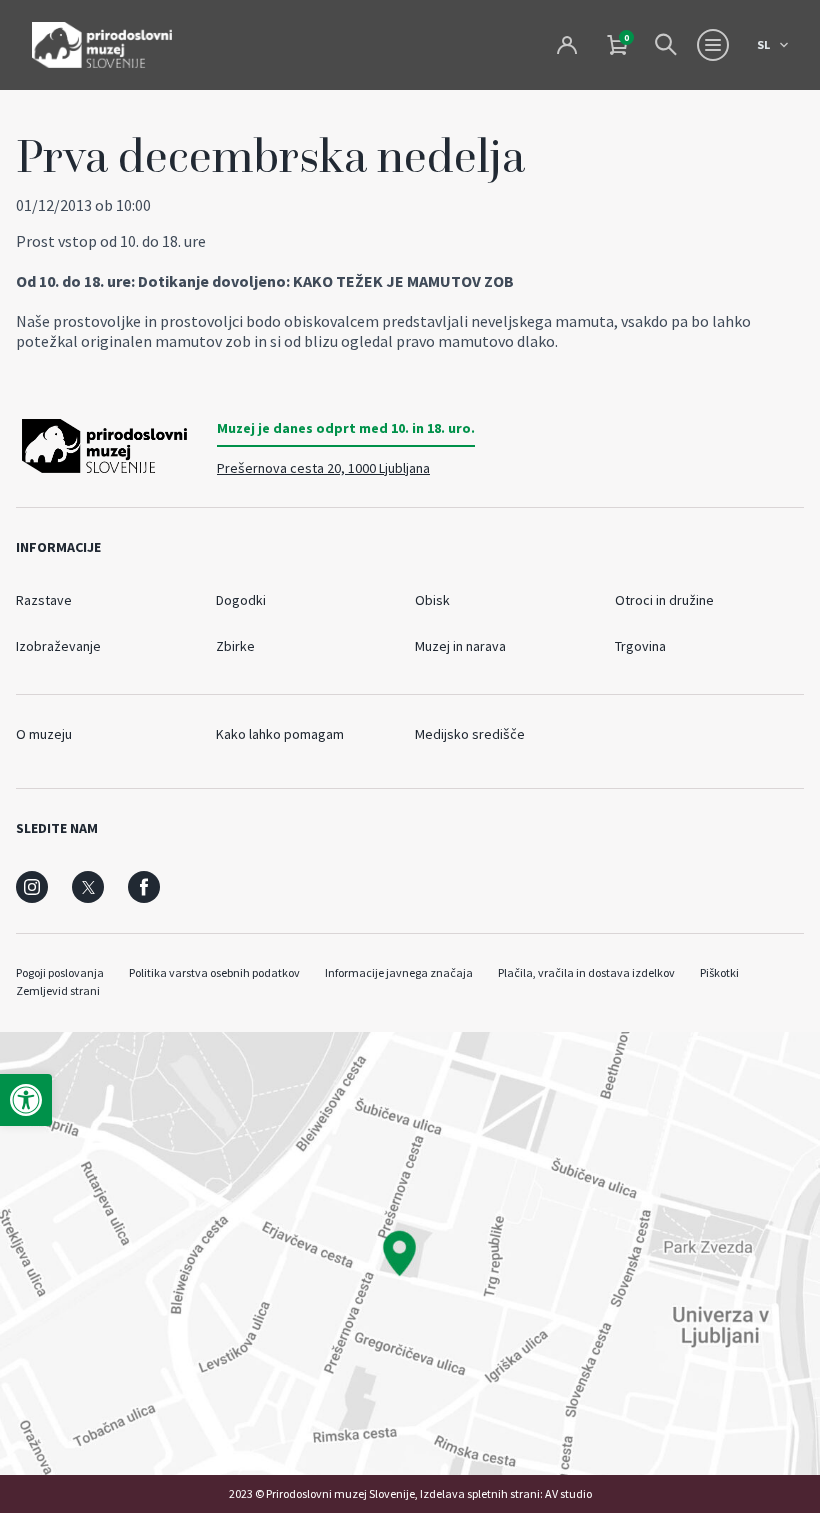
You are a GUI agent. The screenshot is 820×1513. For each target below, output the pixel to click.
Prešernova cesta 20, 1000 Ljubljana (323, 468)
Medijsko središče (470, 734)
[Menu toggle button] (713, 45)
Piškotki (719, 972)
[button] (26, 1100)
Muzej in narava (460, 646)
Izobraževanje (58, 646)
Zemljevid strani (58, 990)
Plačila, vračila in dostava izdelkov (586, 972)
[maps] (410, 1253)
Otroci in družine (664, 600)
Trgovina (640, 646)
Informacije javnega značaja (399, 972)
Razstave (44, 600)
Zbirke (235, 646)
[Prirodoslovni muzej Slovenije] (102, 45)
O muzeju (44, 734)
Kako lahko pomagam (280, 734)
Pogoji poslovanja (60, 972)
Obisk (432, 600)
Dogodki (241, 600)
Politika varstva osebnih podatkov (214, 972)
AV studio (568, 1493)
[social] (32, 887)
